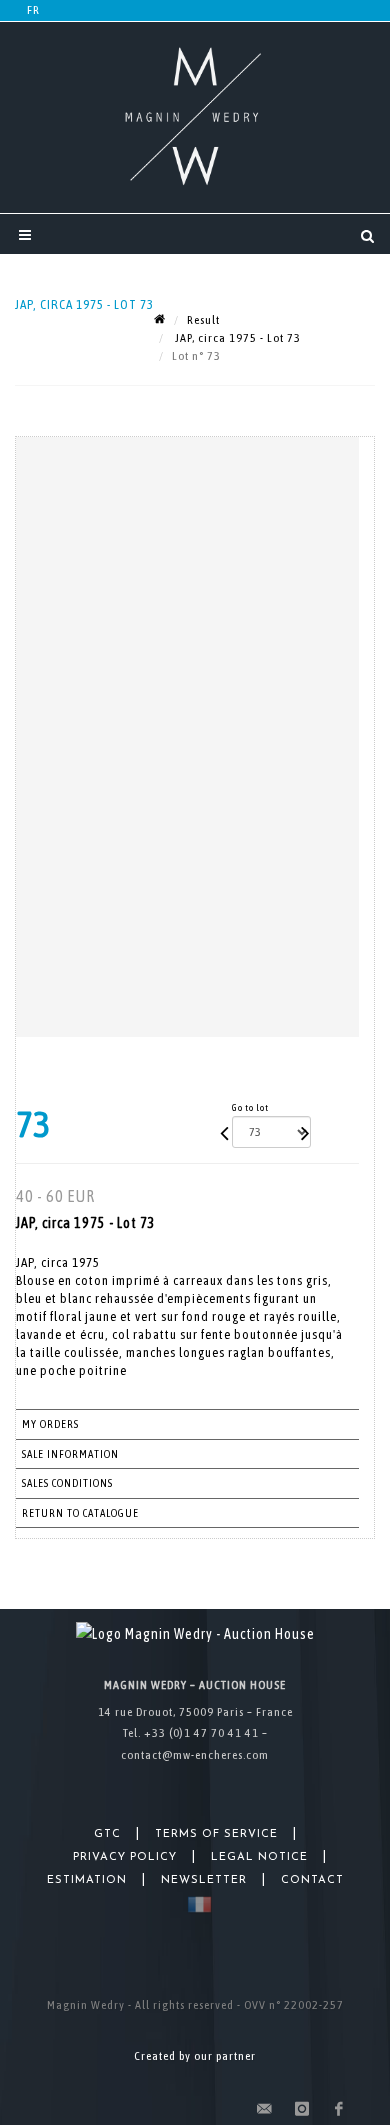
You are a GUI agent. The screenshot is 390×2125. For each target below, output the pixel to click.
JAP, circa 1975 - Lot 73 (236, 338)
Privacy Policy (125, 1857)
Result (203, 320)
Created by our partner (195, 2056)
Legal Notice (259, 1857)
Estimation (87, 1880)
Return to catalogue (80, 1513)
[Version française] (195, 1904)
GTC (107, 1834)
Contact (312, 1880)
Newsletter (204, 1880)
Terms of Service (216, 1834)
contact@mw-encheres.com (195, 1755)
